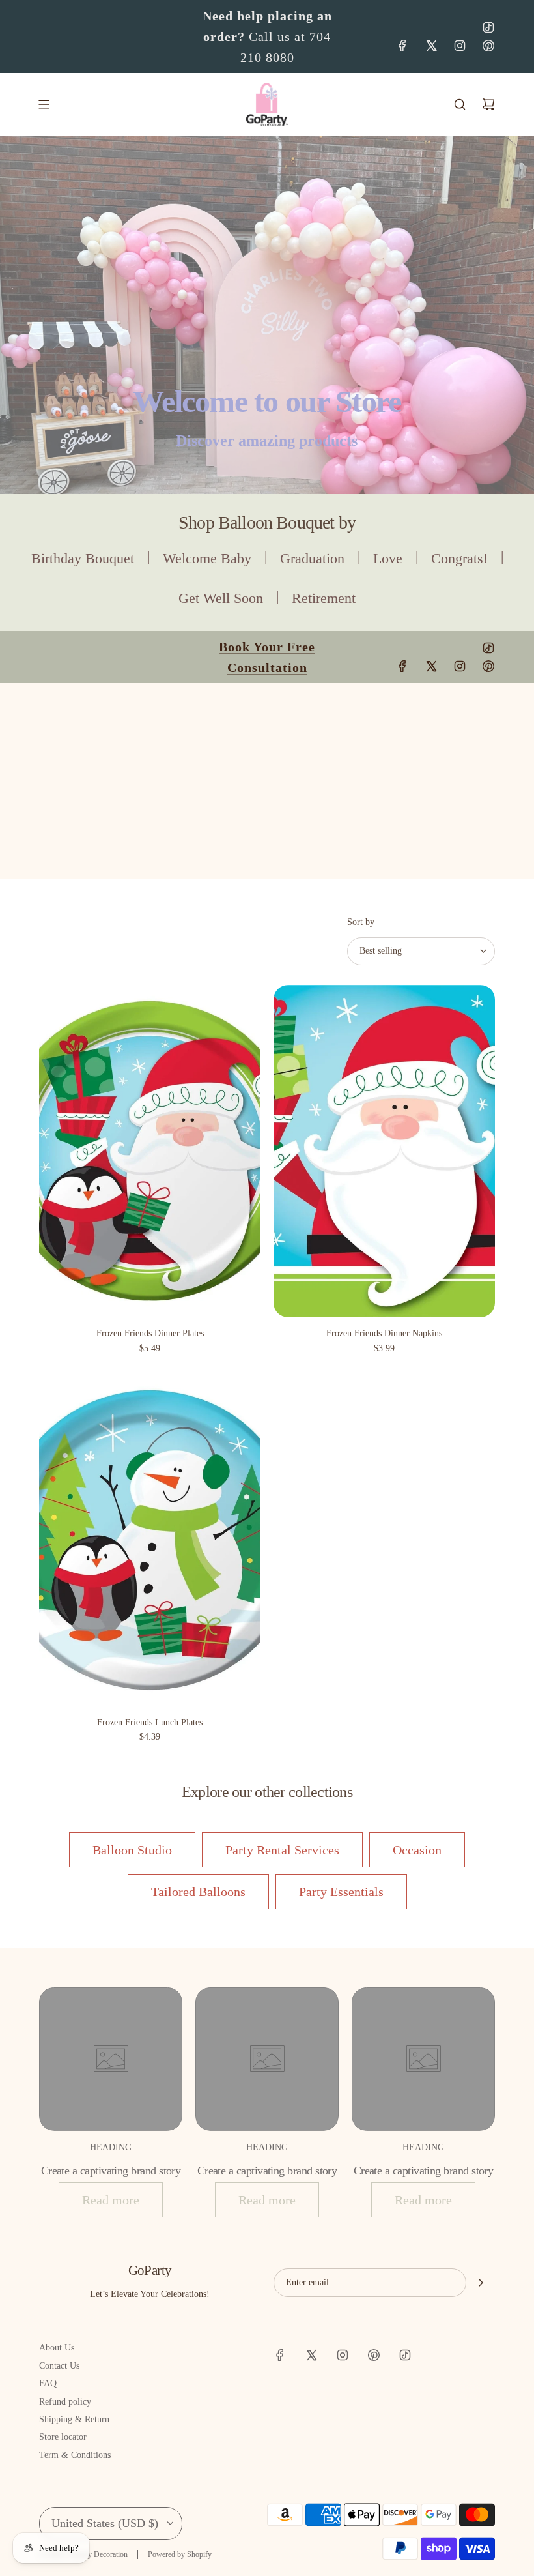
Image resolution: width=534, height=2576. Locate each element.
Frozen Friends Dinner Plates (150, 1333)
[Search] (460, 104)
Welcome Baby (207, 558)
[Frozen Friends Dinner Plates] (150, 1151)
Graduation (312, 558)
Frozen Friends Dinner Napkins (384, 1333)
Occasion (417, 1850)
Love (388, 558)
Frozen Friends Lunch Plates (150, 1722)
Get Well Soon (221, 598)
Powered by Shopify (180, 2554)
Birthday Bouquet (83, 558)
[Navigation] (44, 104)
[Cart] (488, 104)
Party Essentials (341, 1892)
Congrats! (459, 558)
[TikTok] (488, 27)
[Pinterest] (488, 46)
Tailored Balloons (198, 1892)
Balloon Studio (132, 1850)
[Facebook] (402, 46)
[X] (431, 46)
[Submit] (481, 2283)
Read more (111, 2200)
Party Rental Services (282, 1850)
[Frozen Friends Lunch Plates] (150, 1540)
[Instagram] (460, 46)
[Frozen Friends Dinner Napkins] (384, 1151)
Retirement (324, 598)
